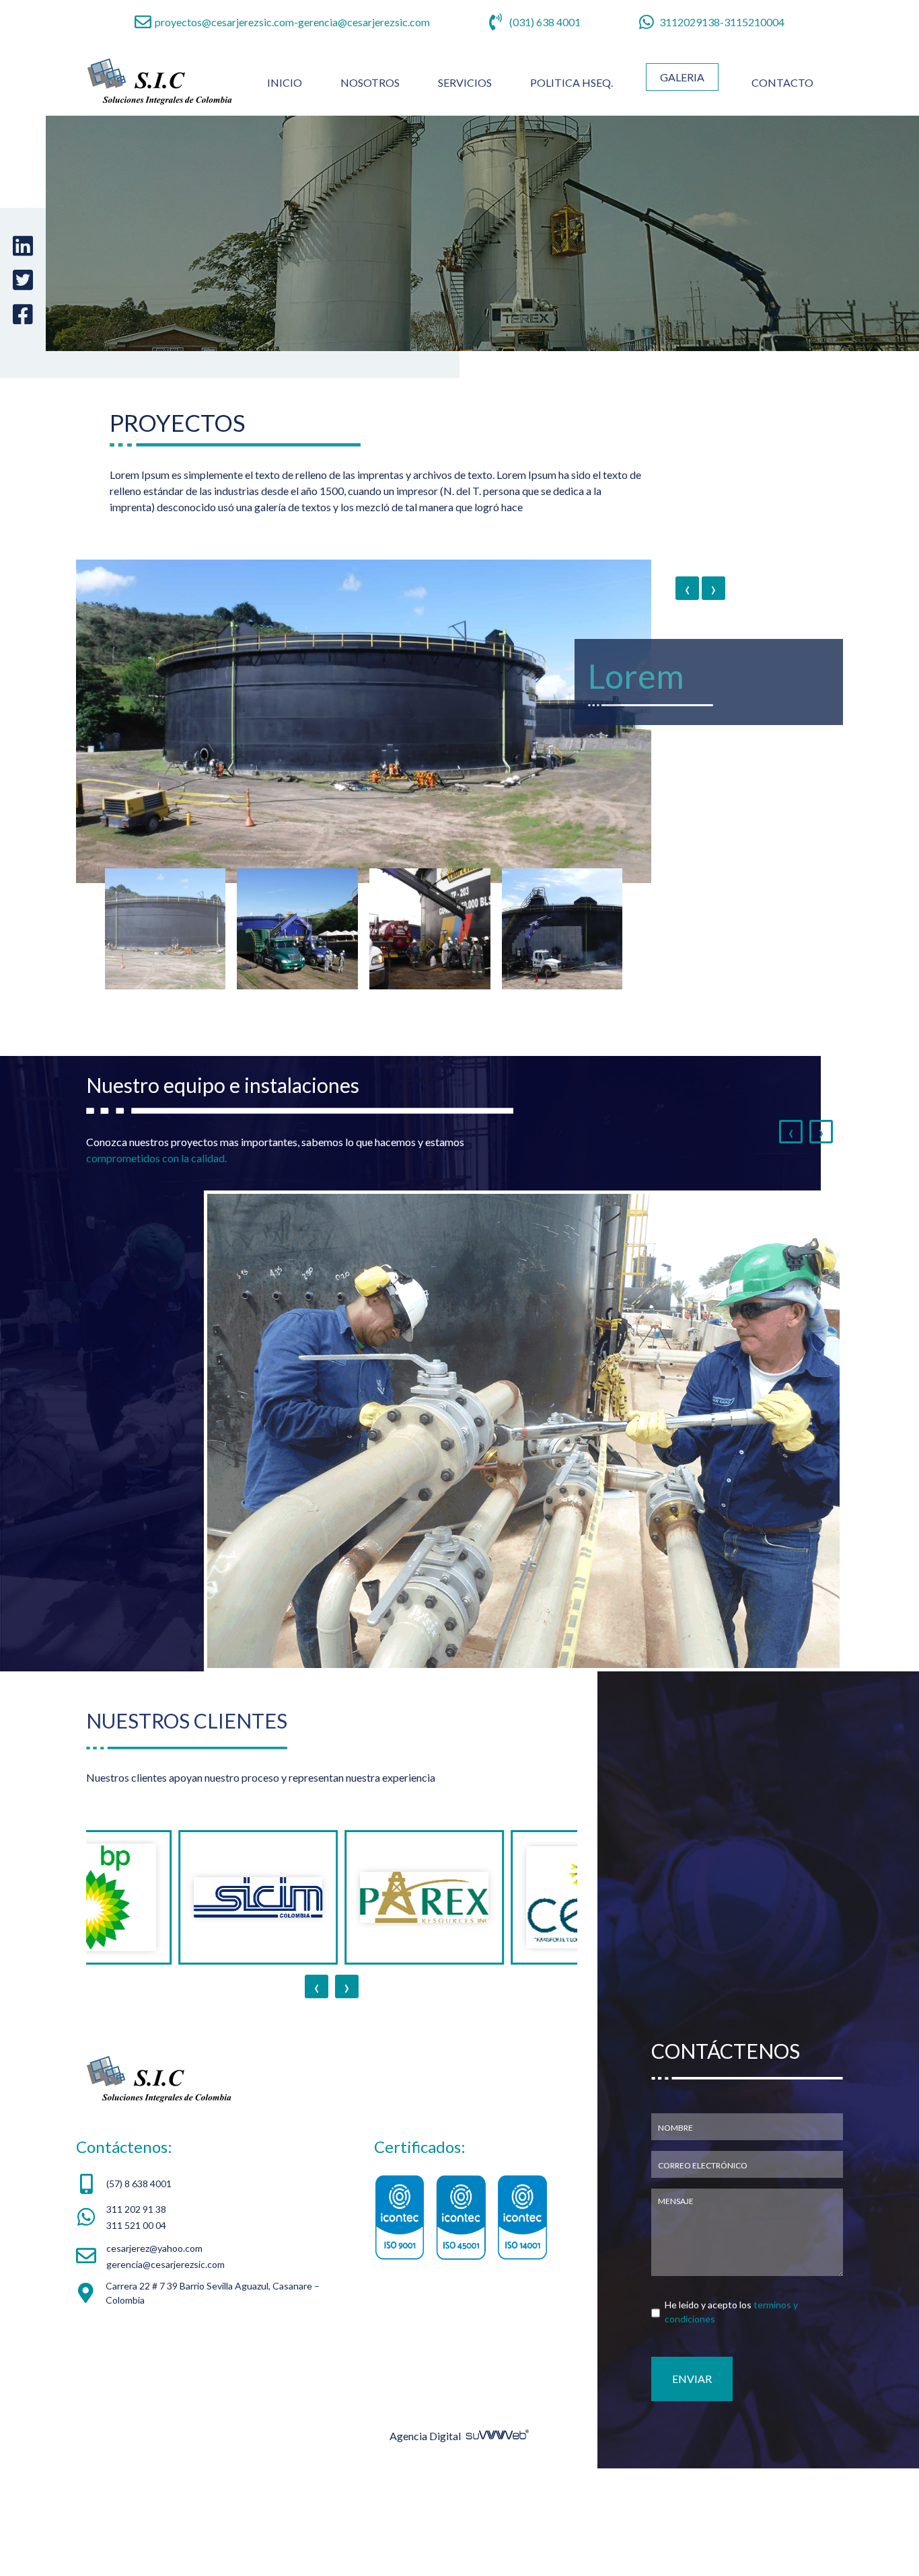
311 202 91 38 (136, 2317)
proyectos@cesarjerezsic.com (224, 22)
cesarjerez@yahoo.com (154, 2356)
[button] (166, 1037)
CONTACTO (782, 82)
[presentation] (687, 599)
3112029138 (690, 22)
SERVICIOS (465, 82)
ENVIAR (692, 2486)
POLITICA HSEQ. (572, 82)
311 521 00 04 (136, 2333)
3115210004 (754, 22)
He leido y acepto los (731, 2419)
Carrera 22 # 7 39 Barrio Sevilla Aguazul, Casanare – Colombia (213, 2400)
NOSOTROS (370, 82)
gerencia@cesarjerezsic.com (364, 22)
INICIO (287, 82)
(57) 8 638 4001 (139, 2292)
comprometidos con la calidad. (156, 1265)
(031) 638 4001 (545, 22)
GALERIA (682, 77)
